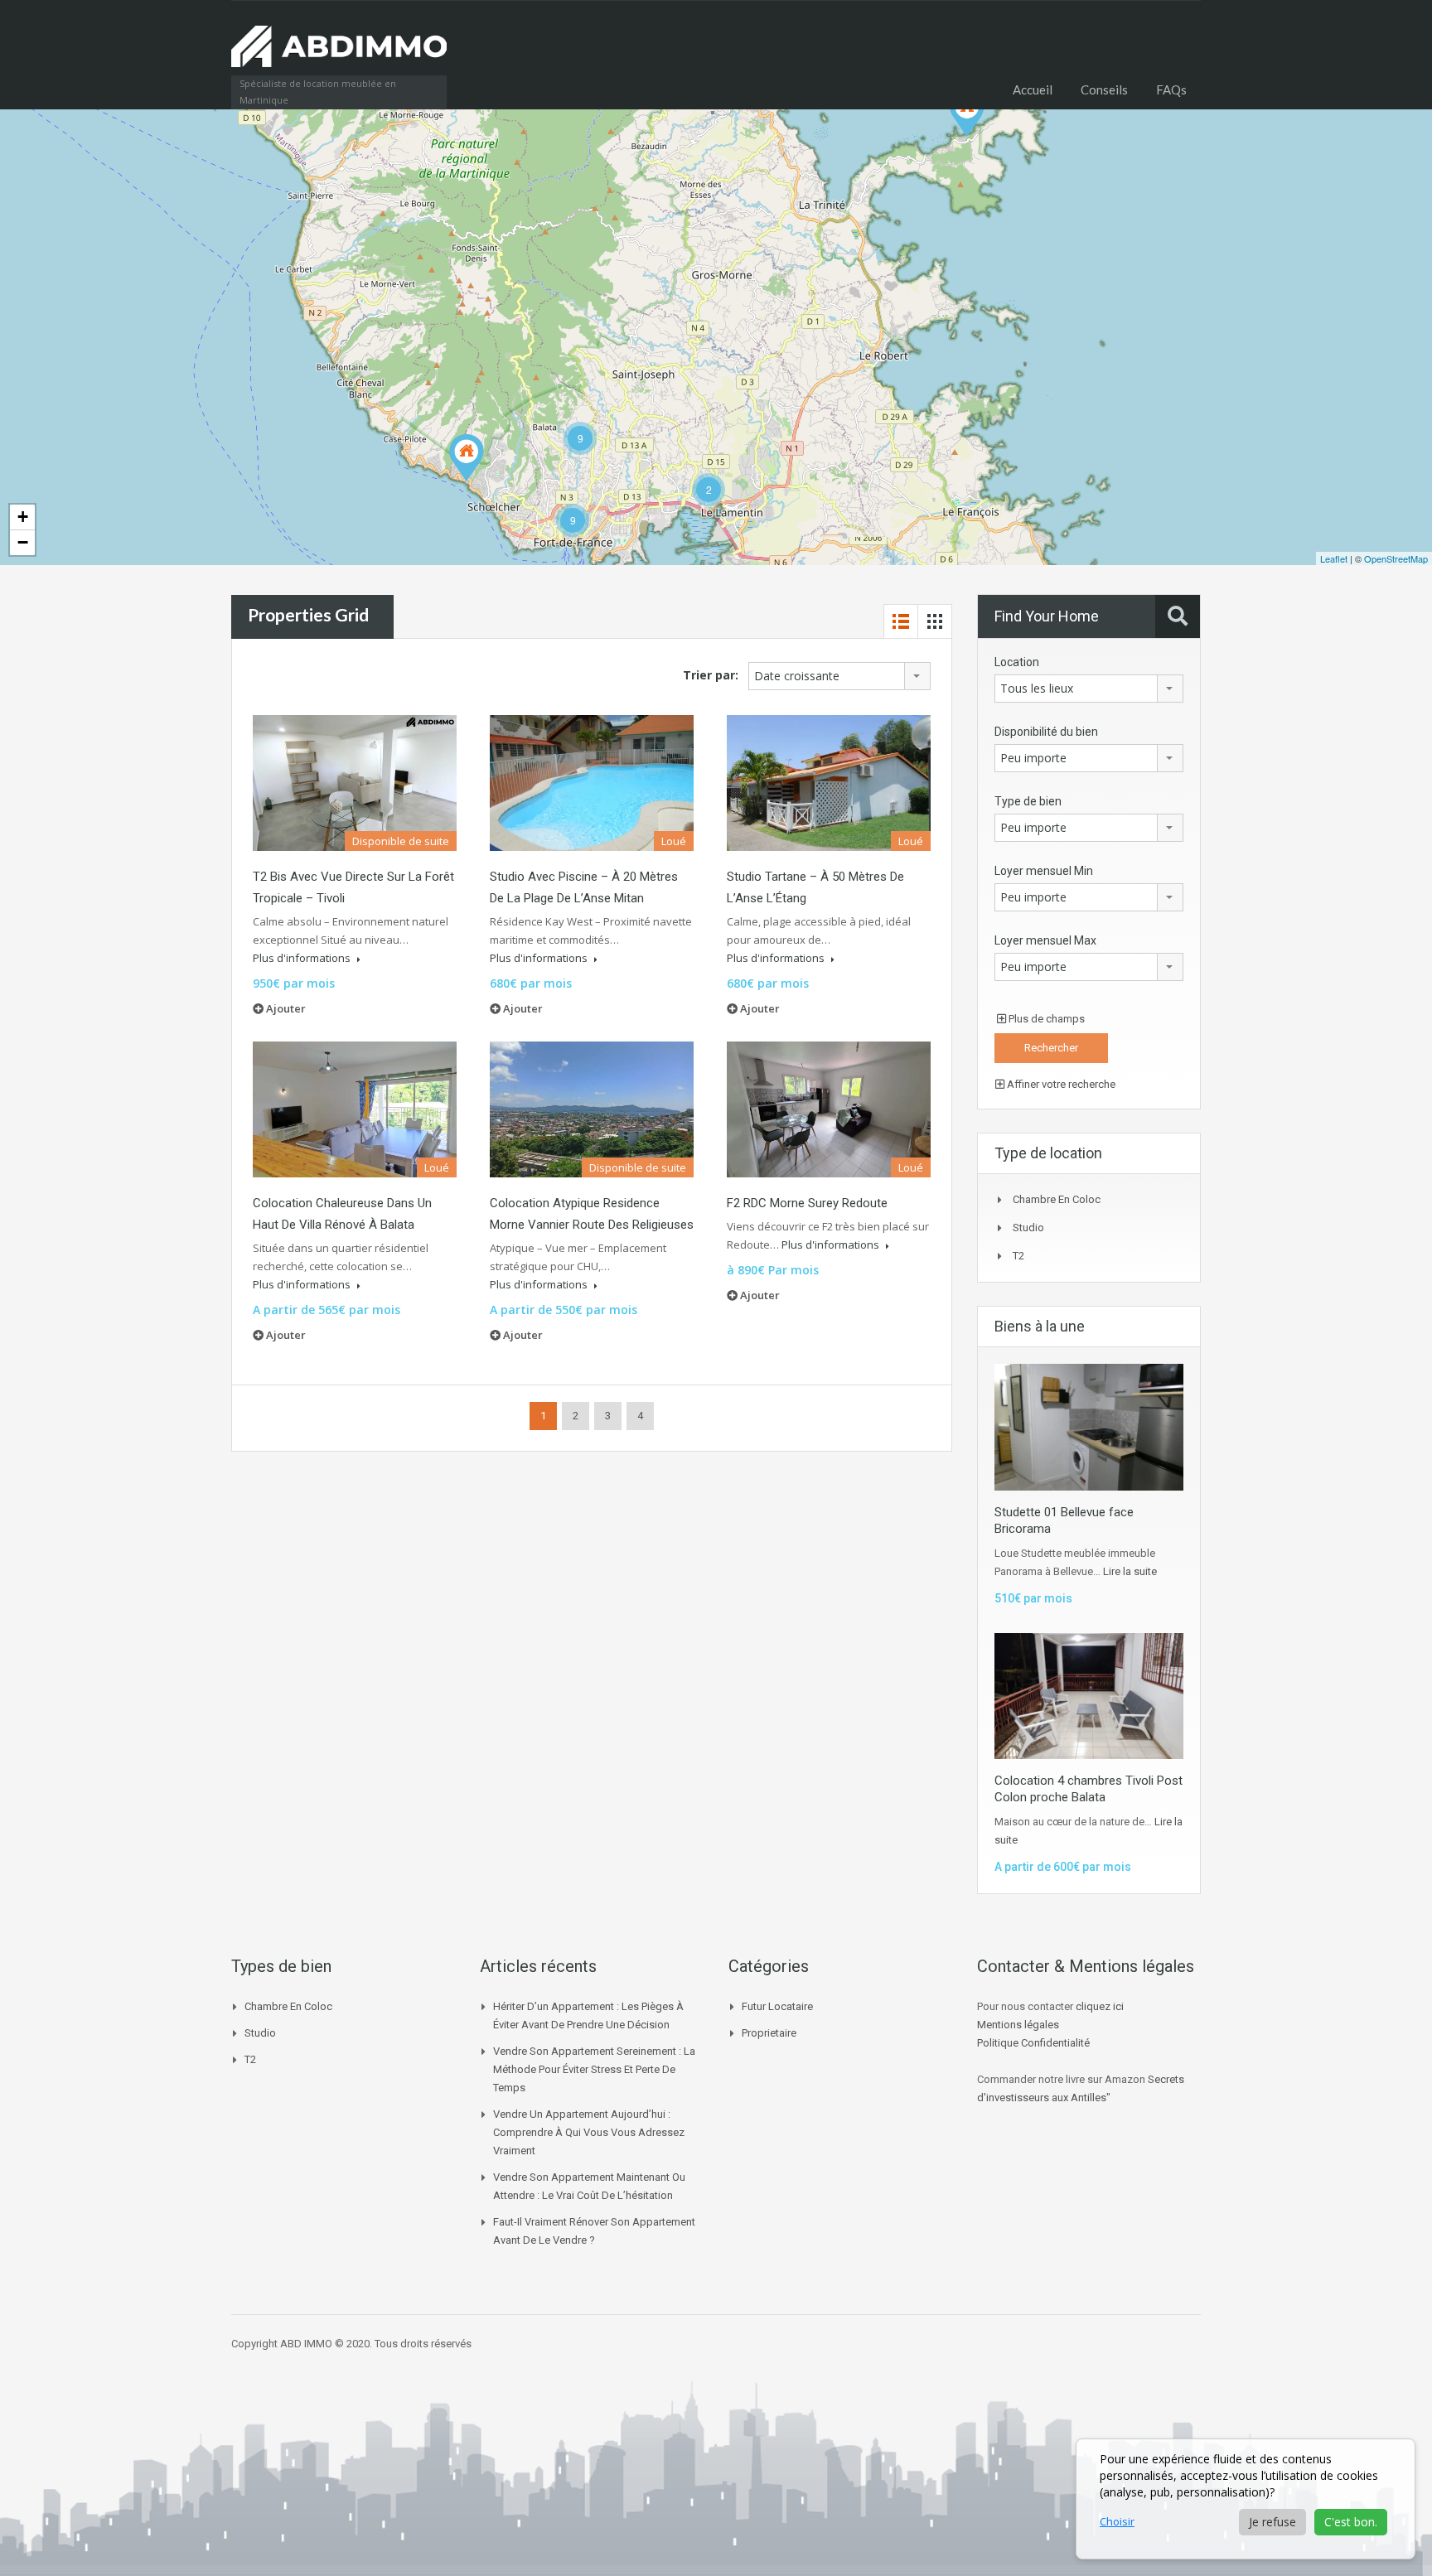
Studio (1028, 1228)
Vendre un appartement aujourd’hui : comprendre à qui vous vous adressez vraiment (589, 2132)
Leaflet (1334, 558)
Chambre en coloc (1057, 1199)
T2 (1018, 1256)
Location (1017, 662)
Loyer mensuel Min (1044, 871)
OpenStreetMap (1396, 558)
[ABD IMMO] (339, 55)
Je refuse (1272, 2522)
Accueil (1033, 89)
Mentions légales (1018, 2025)
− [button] (23, 542)
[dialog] (1246, 2499)
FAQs (1171, 89)
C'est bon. (1351, 2522)
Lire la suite (1130, 1571)
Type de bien (1028, 801)
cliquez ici (1100, 2006)
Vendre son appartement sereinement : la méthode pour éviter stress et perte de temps (594, 2069)
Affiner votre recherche (1060, 1084)
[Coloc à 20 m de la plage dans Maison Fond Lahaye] (467, 458)
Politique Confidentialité (1033, 2043)
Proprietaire (769, 2033)
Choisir (1117, 2521)
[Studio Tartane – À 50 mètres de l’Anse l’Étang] (967, 113)
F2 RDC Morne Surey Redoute (807, 1203)
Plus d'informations (303, 958)
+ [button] (23, 517)
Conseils (1104, 89)
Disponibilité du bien (1046, 732)
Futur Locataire (777, 2006)
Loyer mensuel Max (1045, 940)
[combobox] (839, 676)
